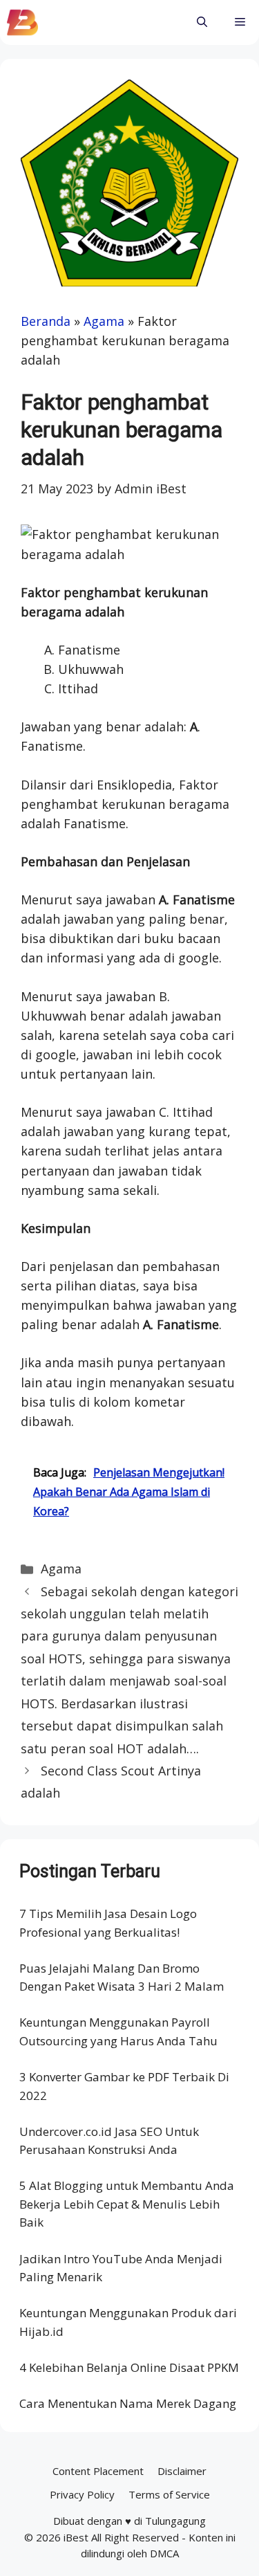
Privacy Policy (82, 2494)
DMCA (164, 2553)
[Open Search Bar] (202, 22)
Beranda (46, 321)
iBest (76, 2537)
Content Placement (98, 2471)
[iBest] (22, 22)
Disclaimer (182, 2471)
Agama (104, 321)
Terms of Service (169, 2494)
